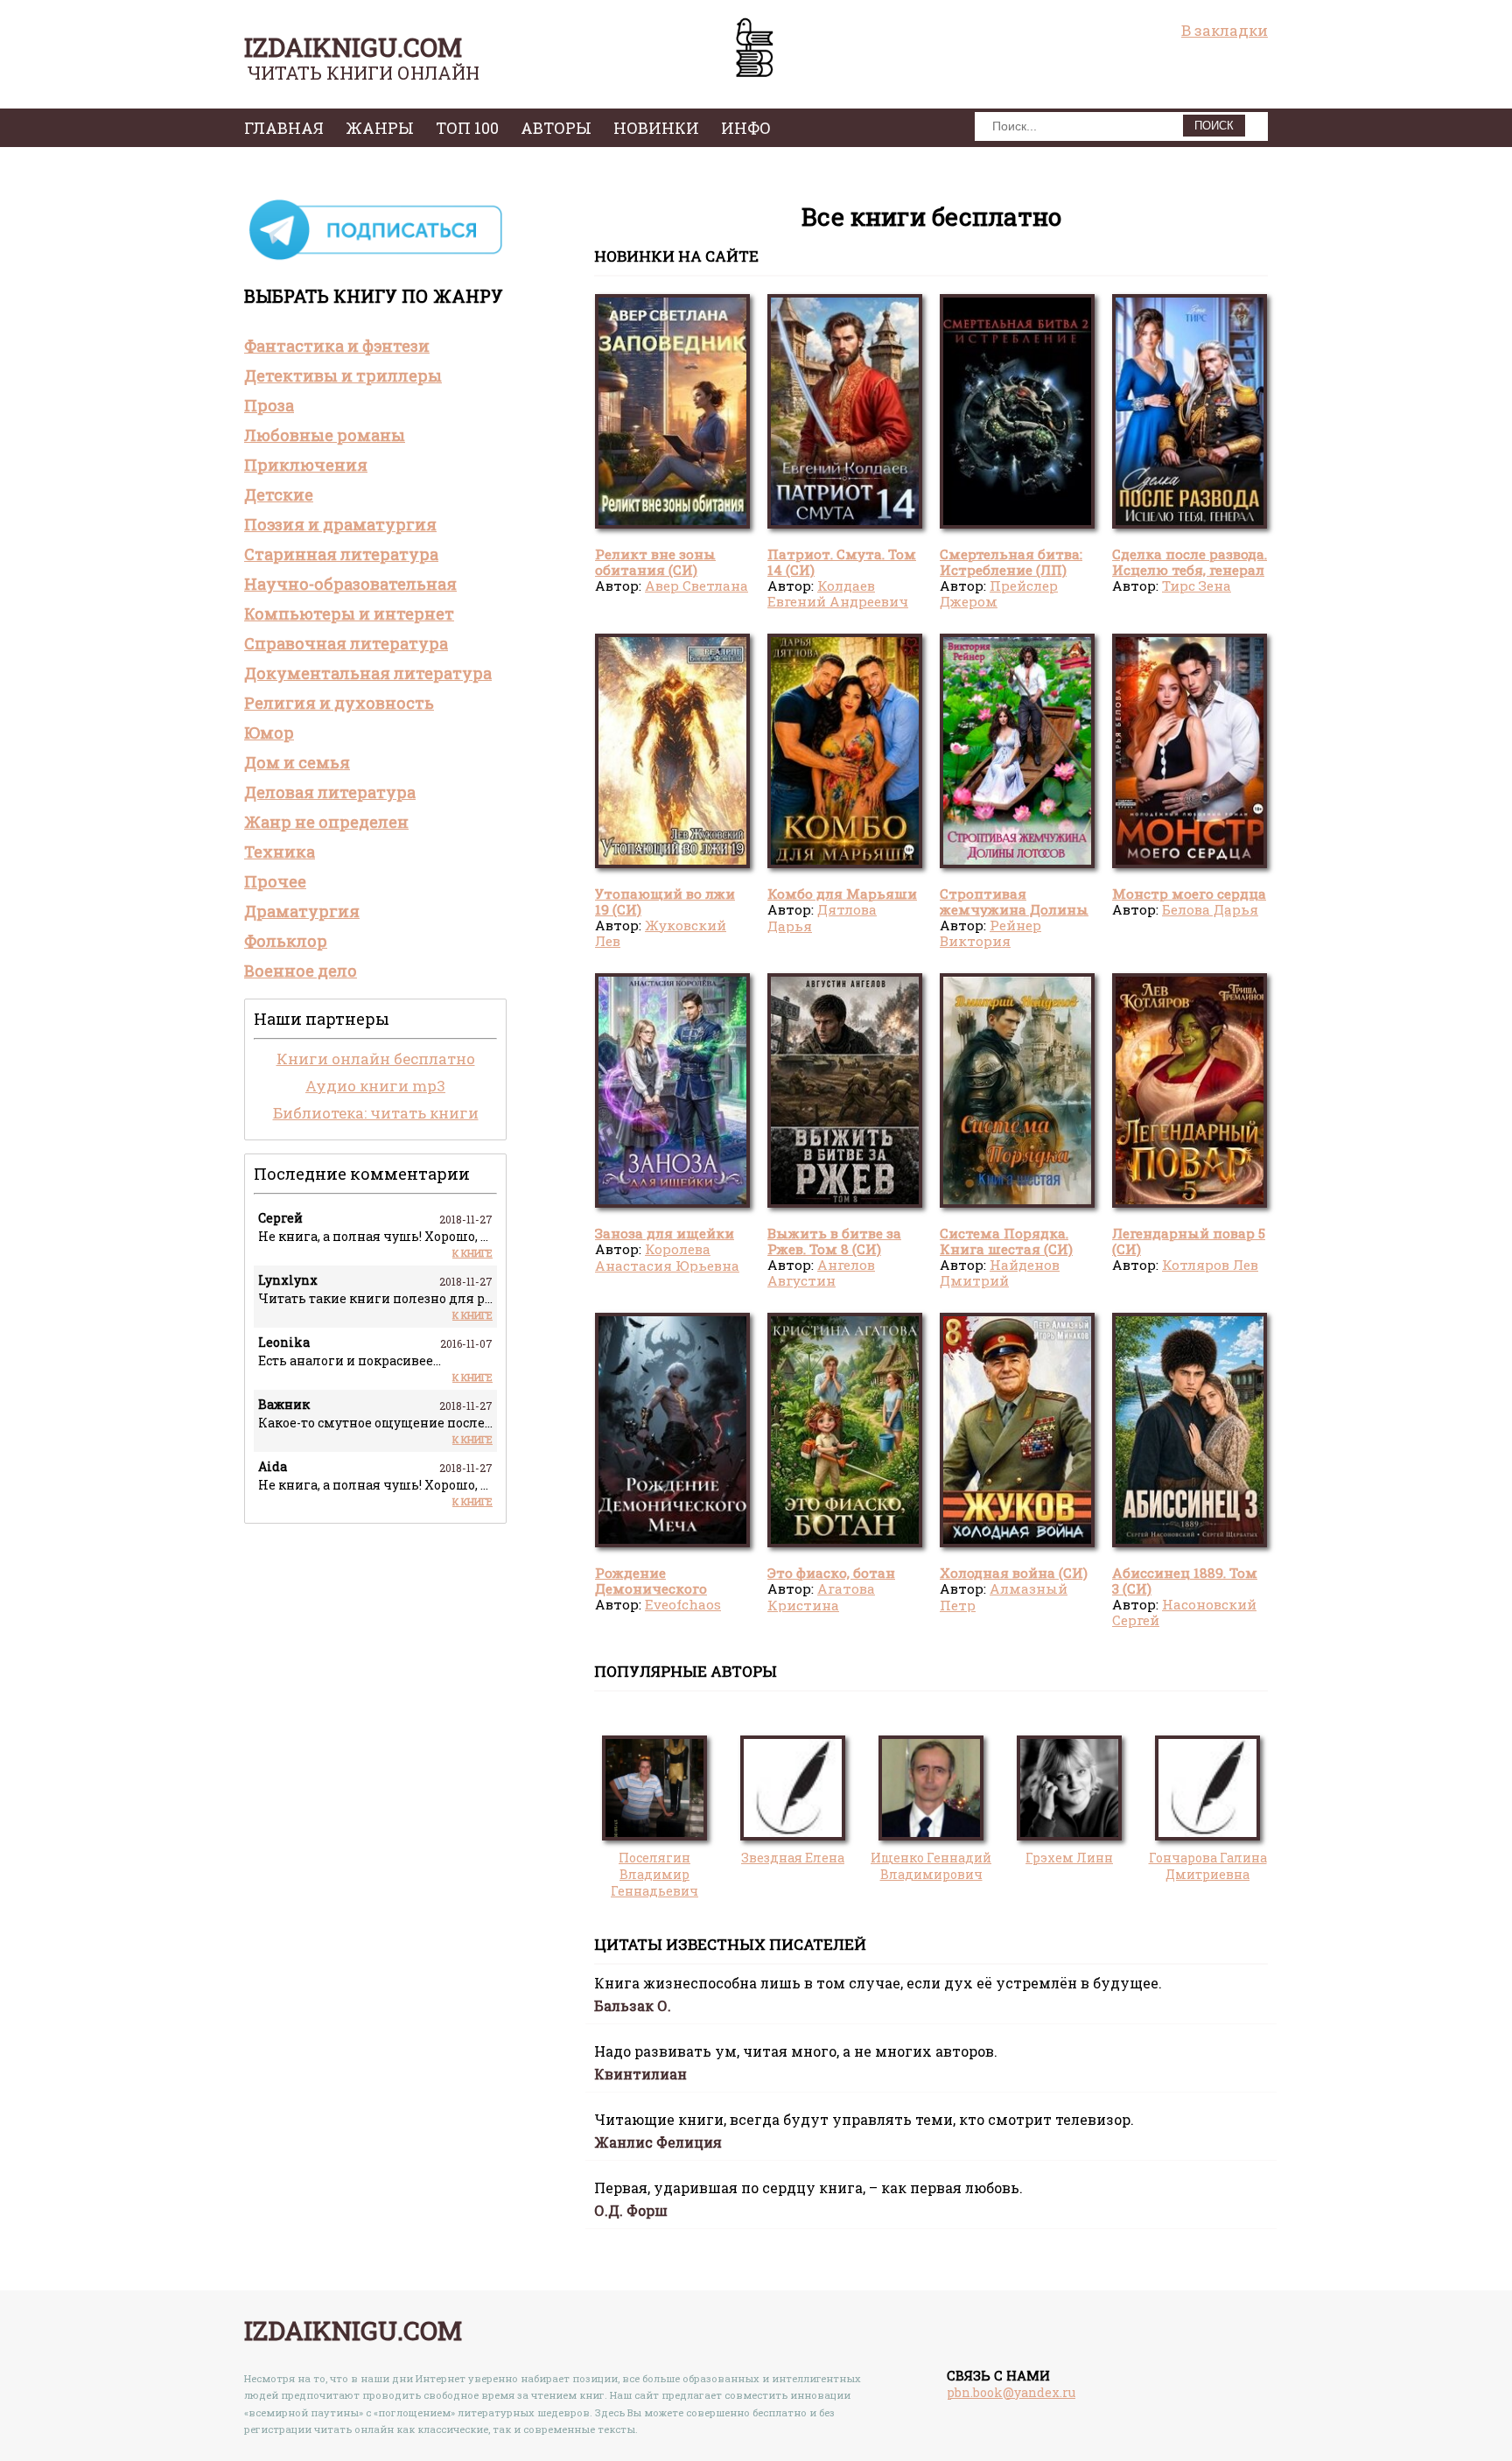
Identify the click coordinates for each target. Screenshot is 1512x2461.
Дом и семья (297, 762)
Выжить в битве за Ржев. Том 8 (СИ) (834, 1241)
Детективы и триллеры (343, 375)
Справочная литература (346, 643)
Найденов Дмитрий (1000, 1273)
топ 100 (467, 128)
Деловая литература (330, 792)
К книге (472, 1253)
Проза (269, 405)
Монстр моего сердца (1189, 894)
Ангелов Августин (821, 1273)
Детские (279, 494)
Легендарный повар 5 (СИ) (1189, 1241)
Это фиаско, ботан (831, 1573)
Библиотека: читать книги (376, 1113)
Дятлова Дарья (822, 917)
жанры (380, 128)
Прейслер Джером (999, 593)
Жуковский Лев (661, 933)
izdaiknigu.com (353, 47)
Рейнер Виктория (990, 933)
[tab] (375, 346)
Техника (280, 852)
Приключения (306, 465)
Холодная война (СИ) (1014, 1573)
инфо (746, 128)
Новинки (656, 128)
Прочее (275, 881)
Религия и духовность (339, 703)
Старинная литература (341, 554)
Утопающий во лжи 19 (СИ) (665, 901)
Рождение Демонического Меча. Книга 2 (651, 1589)
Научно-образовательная (350, 584)
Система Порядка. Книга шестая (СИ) (1006, 1241)
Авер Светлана (696, 585)
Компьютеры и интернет (349, 613)
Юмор (269, 733)
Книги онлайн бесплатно (376, 1059)
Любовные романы (325, 435)
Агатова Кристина (821, 1596)
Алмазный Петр (1004, 1596)
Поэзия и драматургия (340, 524)
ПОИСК (1214, 126)
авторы (556, 128)
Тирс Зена (1197, 585)
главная (284, 128)
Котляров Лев (1210, 1265)
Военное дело (301, 971)
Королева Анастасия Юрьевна (667, 1257)
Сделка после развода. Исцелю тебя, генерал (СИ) (1190, 570)
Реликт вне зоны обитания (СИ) (655, 562)
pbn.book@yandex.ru (1011, 2392)
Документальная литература (368, 673)
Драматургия (302, 911)
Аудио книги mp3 (375, 1086)
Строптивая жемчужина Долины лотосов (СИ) (1014, 910)
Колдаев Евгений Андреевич (838, 593)
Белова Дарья (1210, 909)
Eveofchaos (683, 1604)
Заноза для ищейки (665, 1233)
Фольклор (286, 941)
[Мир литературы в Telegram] (375, 259)
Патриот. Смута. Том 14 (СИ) (842, 562)
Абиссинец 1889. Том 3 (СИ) (1185, 1581)
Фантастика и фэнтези (337, 346)
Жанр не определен (326, 822)
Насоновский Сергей (1184, 1612)
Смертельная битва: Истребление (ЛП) (1011, 562)
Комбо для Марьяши (842, 894)
